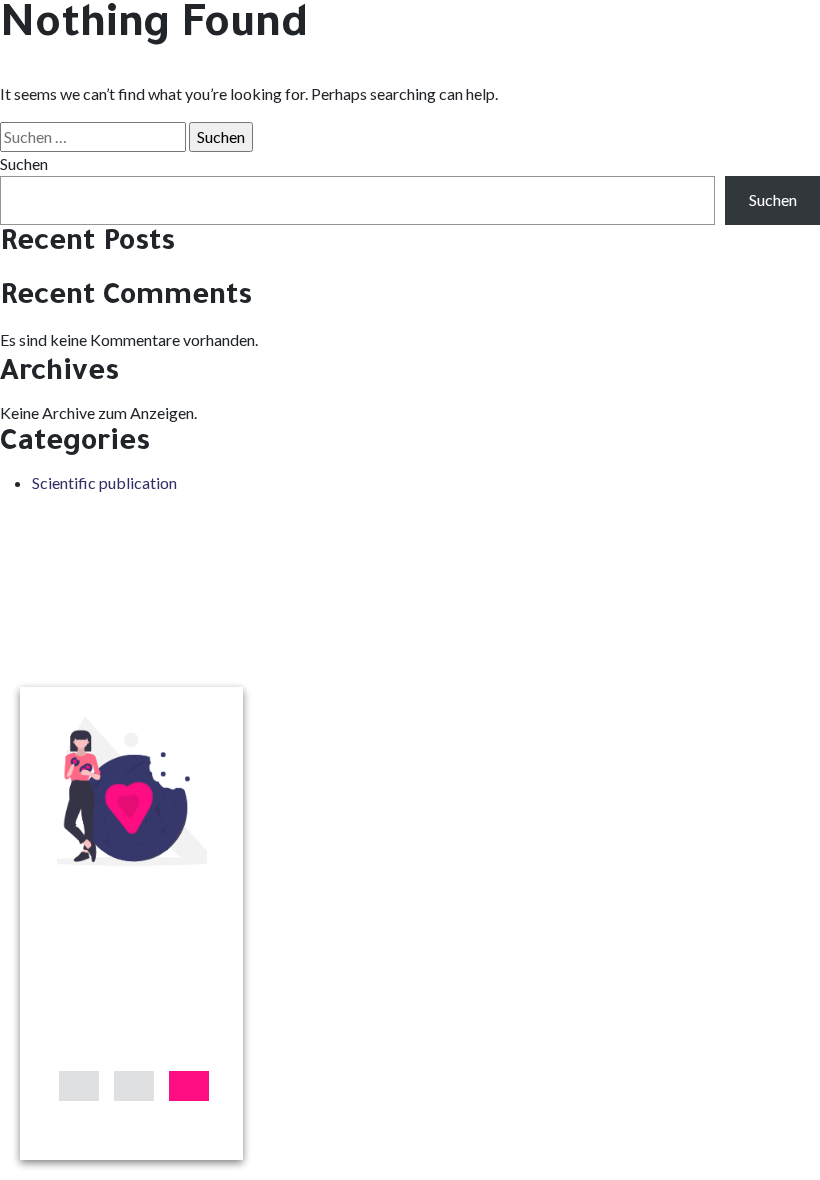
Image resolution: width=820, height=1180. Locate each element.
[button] (79, 1086)
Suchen (24, 163)
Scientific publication (104, 482)
